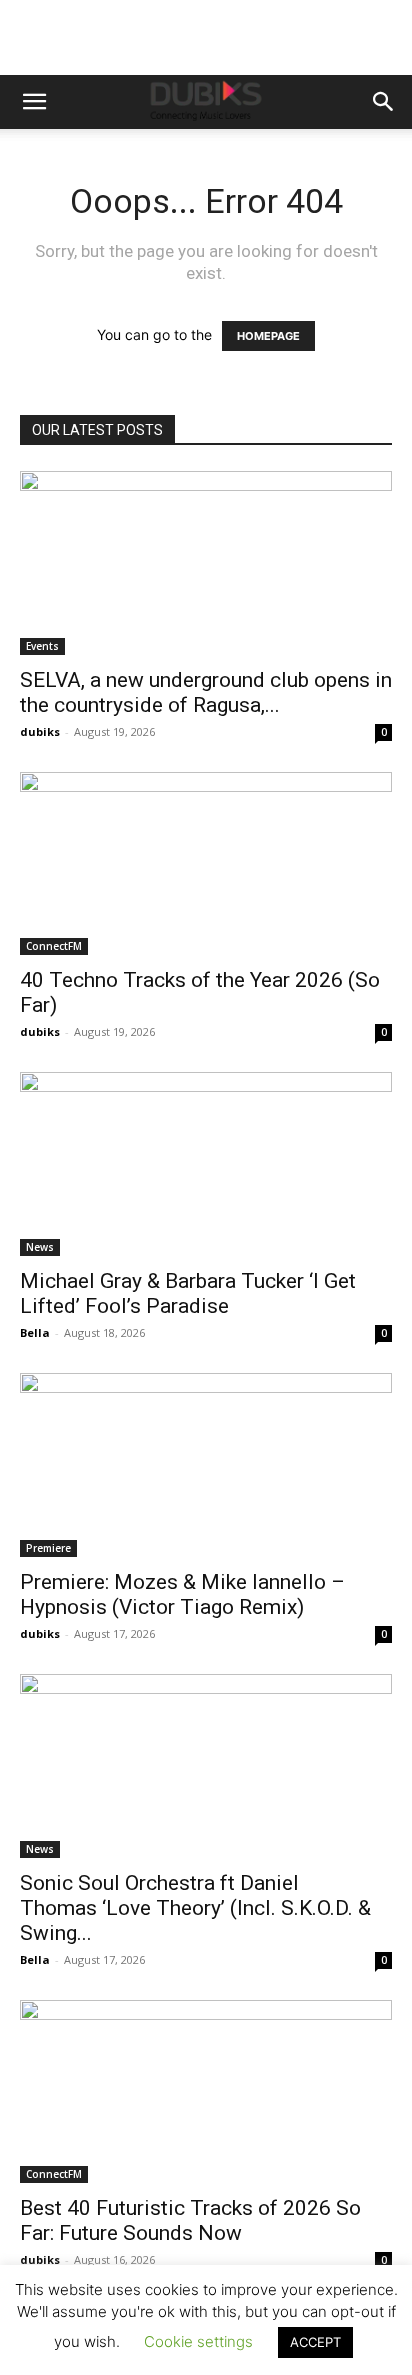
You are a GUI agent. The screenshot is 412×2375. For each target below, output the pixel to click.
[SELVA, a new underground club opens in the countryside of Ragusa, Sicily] (206, 563)
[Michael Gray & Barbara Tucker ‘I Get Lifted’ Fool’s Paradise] (206, 1164)
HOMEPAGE (268, 336)
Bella (35, 1332)
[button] (34, 102)
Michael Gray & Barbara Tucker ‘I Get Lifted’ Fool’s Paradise (188, 1293)
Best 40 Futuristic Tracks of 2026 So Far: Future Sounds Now (190, 2220)
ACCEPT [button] (315, 2342)
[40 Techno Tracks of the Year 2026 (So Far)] (206, 864)
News (40, 1247)
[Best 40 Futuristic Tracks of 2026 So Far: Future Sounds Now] (206, 2092)
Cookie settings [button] (198, 2341)
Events (42, 646)
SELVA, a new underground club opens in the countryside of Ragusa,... (206, 692)
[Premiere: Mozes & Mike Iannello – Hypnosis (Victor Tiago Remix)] (206, 1465)
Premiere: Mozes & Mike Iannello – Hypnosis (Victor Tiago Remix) (182, 1594)
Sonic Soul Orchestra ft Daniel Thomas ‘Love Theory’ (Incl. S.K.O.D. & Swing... (195, 1908)
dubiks (40, 731)
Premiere (48, 1548)
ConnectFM (54, 946)
